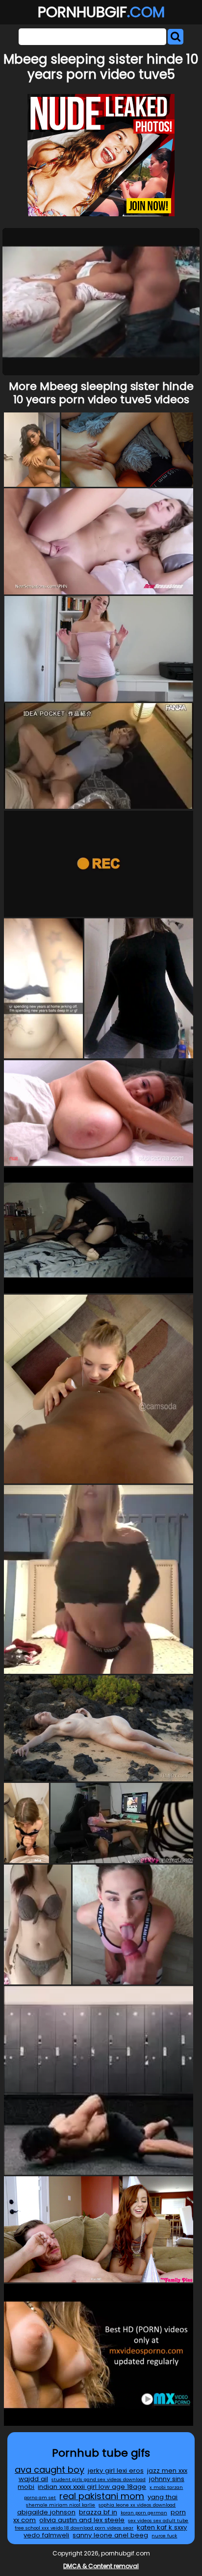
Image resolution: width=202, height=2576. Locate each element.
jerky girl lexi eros (116, 2471)
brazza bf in (98, 2512)
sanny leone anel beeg (110, 2535)
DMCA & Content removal (101, 2566)
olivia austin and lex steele (82, 2520)
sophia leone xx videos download (137, 2505)
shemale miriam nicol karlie (61, 2505)
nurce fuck (164, 2536)
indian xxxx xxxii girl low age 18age (92, 2487)
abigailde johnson (46, 2512)
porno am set (40, 2497)
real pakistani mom (102, 2496)
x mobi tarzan (166, 2487)
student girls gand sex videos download (99, 2479)
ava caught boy (50, 2470)
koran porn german (144, 2513)
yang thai (163, 2497)
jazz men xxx (167, 2471)
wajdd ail (33, 2479)
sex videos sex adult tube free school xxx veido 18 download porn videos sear (101, 2524)
